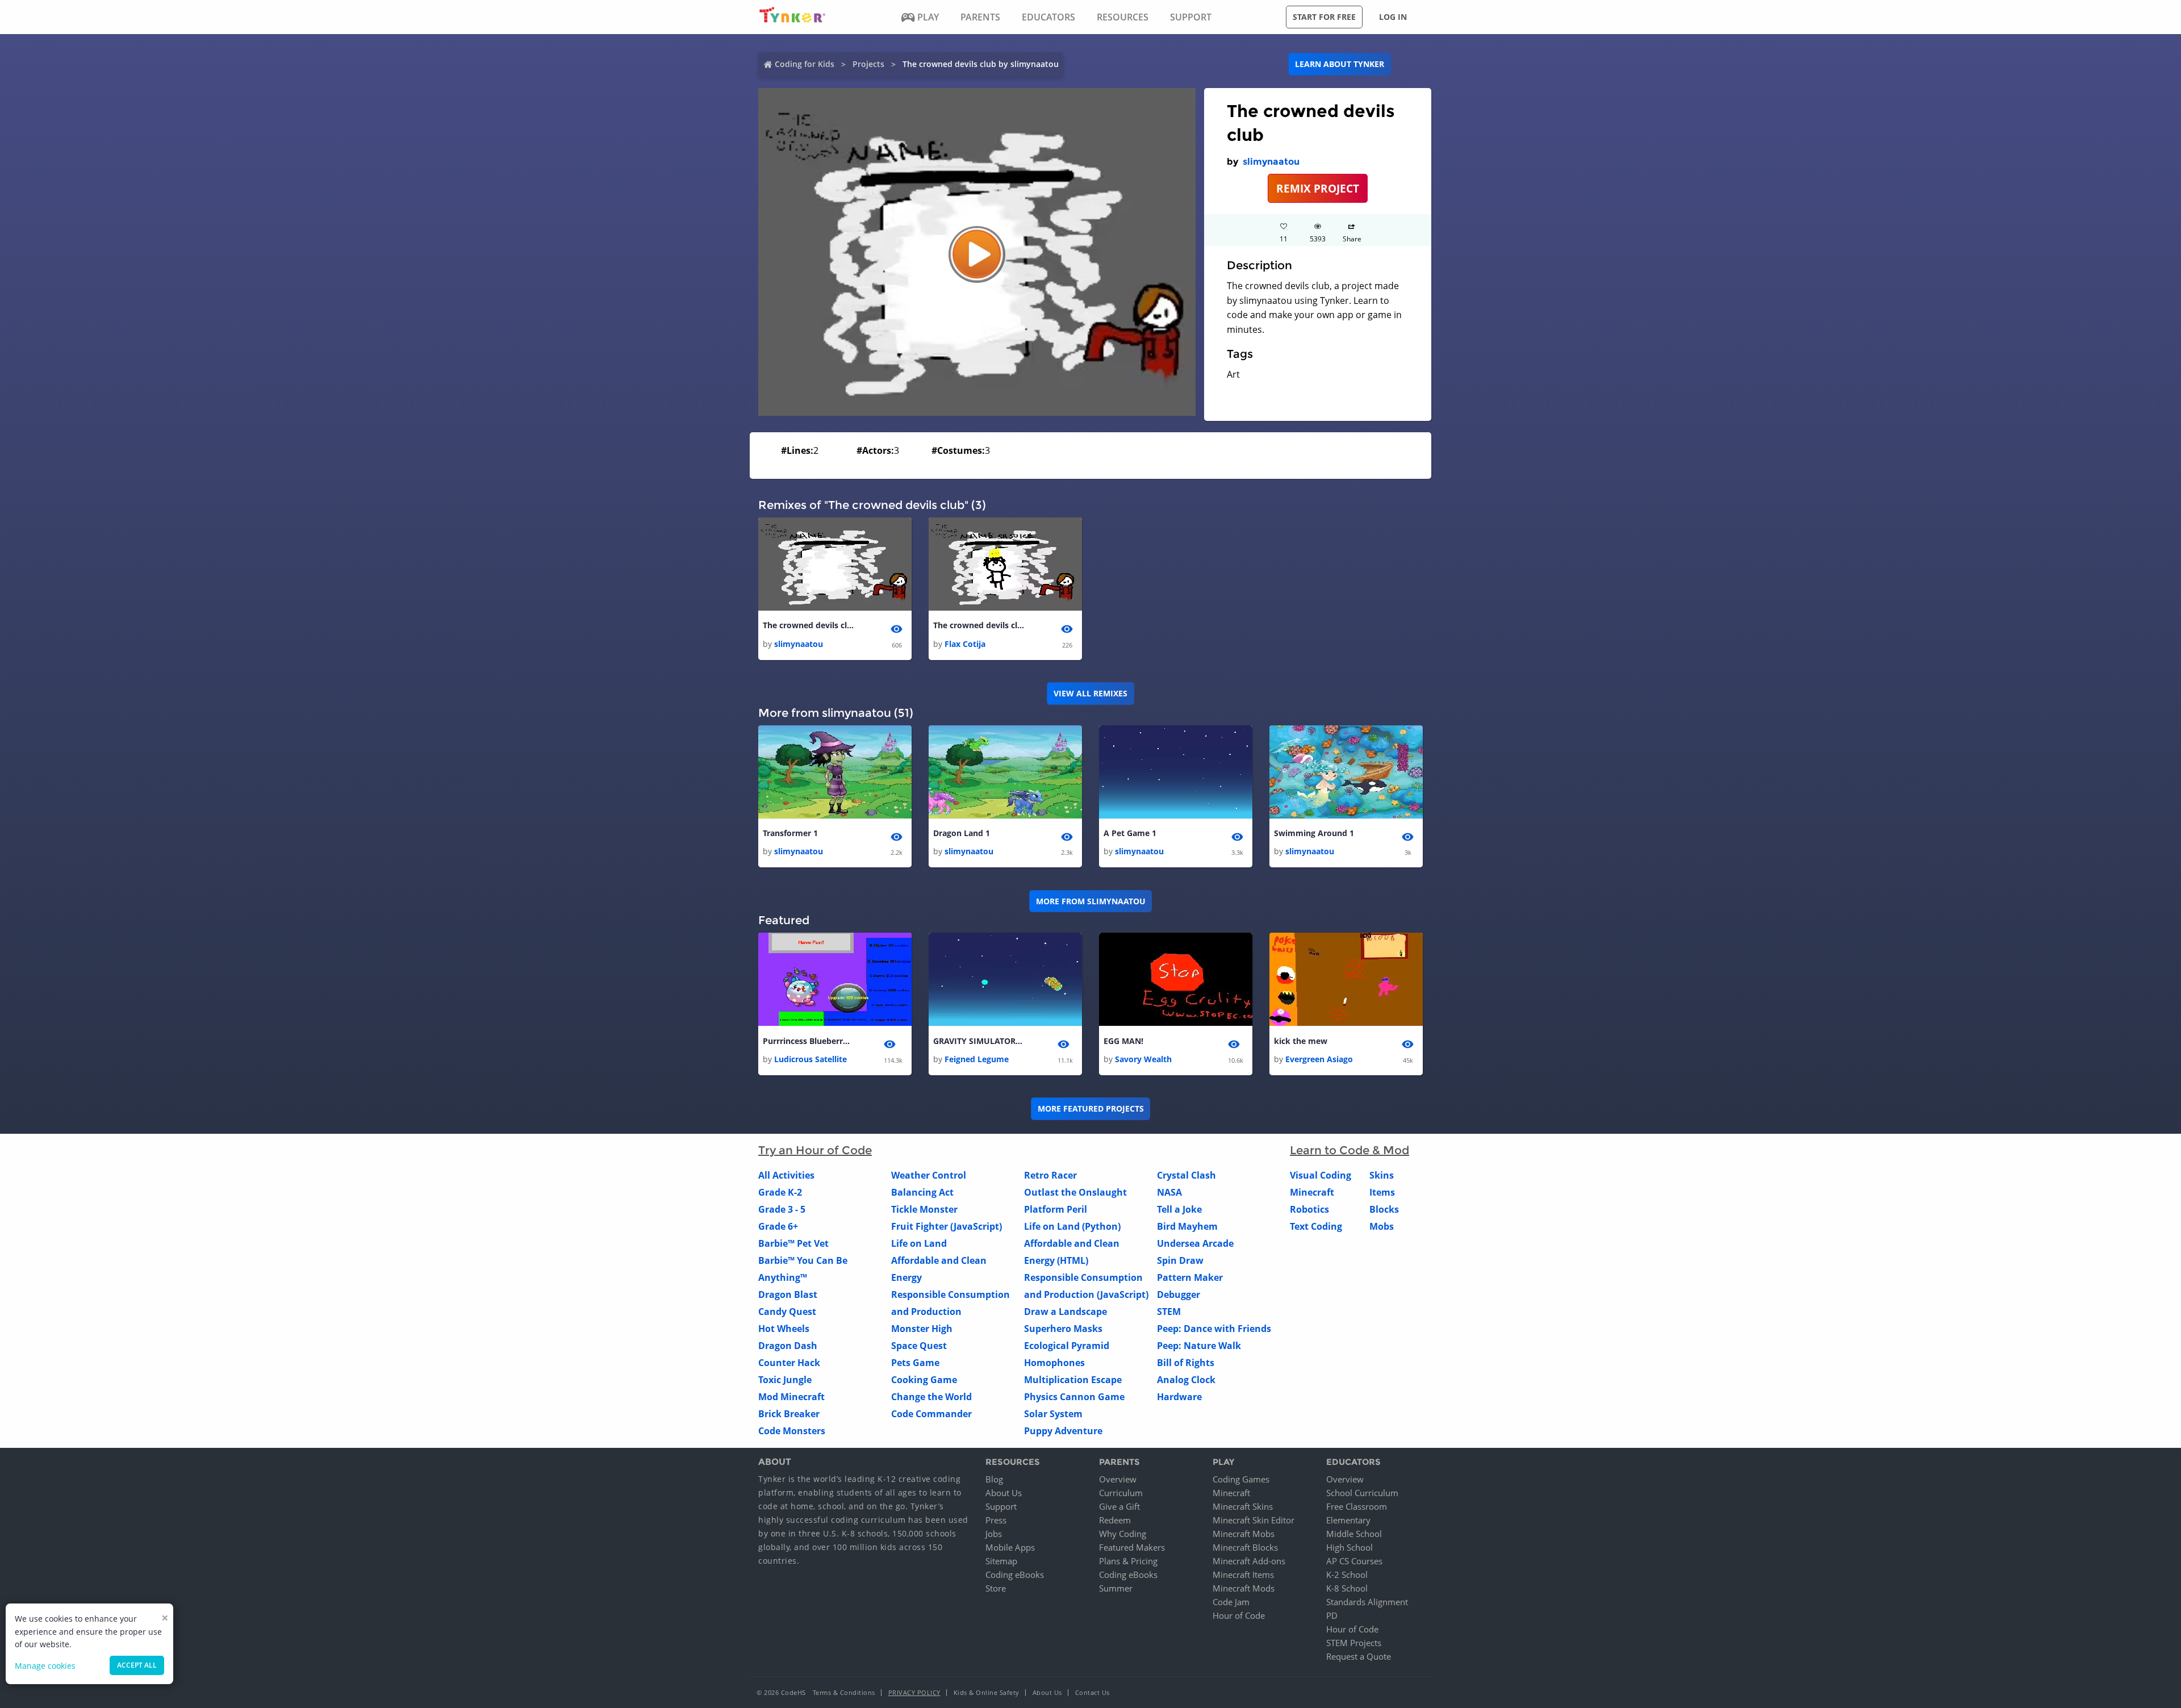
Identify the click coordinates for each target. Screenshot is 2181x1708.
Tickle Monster (924, 1209)
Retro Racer (1050, 1175)
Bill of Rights (1186, 1363)
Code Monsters (792, 1431)
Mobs (1382, 1226)
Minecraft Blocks (1245, 1547)
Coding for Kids (805, 64)
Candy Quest (787, 1312)
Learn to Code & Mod (1349, 1150)
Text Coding (1316, 1226)
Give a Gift (1119, 1506)
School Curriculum (1362, 1493)
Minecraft (1312, 1192)
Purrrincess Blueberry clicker (808, 1041)
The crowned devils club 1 (979, 625)
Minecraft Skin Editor (1254, 1520)
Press (996, 1520)
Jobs (994, 1534)
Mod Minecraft (791, 1397)
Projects (868, 64)
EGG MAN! (1123, 1041)
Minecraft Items (1243, 1575)
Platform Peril (1056, 1209)
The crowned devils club (808, 625)
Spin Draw (1180, 1260)
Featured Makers (1132, 1547)
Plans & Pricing (1128, 1561)
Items (1382, 1192)
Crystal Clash (1186, 1175)
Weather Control (929, 1175)
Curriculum (1121, 1493)
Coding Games (1241, 1479)
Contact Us (1092, 1692)
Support (1001, 1506)
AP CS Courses (1354, 1561)
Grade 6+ (778, 1226)
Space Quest (919, 1346)
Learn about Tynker (1340, 64)
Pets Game (915, 1363)
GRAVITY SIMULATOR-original (979, 1041)
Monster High (922, 1329)
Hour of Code (1239, 1615)
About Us (1004, 1493)
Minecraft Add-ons (1249, 1561)
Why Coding (1123, 1534)
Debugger (1179, 1294)
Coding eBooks (1015, 1575)
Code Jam (1231, 1602)
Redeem (1115, 1520)
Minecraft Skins (1243, 1506)
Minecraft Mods (1244, 1588)
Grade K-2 (780, 1192)
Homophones (1054, 1363)
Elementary (1348, 1520)
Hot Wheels (784, 1329)
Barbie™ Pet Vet (793, 1243)
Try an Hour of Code (815, 1150)
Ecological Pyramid (1067, 1346)
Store (996, 1588)
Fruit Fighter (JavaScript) (947, 1226)
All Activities (786, 1175)
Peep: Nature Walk (1199, 1346)
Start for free (1324, 17)
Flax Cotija (965, 644)
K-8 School (1347, 1588)
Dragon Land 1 (962, 833)
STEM (1169, 1312)
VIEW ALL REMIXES (1090, 693)
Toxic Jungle (785, 1380)
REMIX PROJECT (1318, 188)
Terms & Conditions (844, 1692)
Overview (1118, 1479)
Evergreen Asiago (1319, 1059)
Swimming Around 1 (1314, 833)
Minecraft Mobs (1244, 1534)
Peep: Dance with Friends (1214, 1329)
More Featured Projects (1091, 1108)
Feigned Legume (977, 1059)
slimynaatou (1271, 162)
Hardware (1179, 1397)
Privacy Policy (914, 1692)
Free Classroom (1357, 1506)
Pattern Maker (1190, 1277)
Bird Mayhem (1187, 1226)
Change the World (931, 1397)
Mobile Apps (1010, 1547)
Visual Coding (1321, 1175)
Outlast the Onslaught (1075, 1192)
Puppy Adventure (1063, 1431)
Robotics (1309, 1209)
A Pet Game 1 (1130, 833)
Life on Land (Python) (1072, 1226)
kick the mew (1301, 1041)
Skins (1382, 1175)
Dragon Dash (788, 1346)
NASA (1169, 1192)
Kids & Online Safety (987, 1692)
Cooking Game (924, 1380)
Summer (1116, 1588)
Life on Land (919, 1243)
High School (1349, 1547)
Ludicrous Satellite (810, 1059)
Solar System (1053, 1414)
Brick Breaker (789, 1414)
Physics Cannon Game (1074, 1397)
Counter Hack (789, 1363)
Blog (994, 1479)
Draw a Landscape (1066, 1312)
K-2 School (1347, 1575)
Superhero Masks (1063, 1329)
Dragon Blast (788, 1294)
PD (1332, 1615)
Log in (1393, 17)
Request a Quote (1359, 1656)
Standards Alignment (1367, 1602)
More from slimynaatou (1091, 901)
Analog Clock (1186, 1380)
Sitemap (1001, 1561)
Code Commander (931, 1414)
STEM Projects (1354, 1643)
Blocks (1384, 1209)
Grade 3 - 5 (782, 1209)
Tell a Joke (1179, 1209)
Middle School (1354, 1534)
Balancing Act (922, 1192)
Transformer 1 (790, 833)
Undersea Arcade (1195, 1243)
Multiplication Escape (1073, 1380)
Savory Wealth (1143, 1059)
